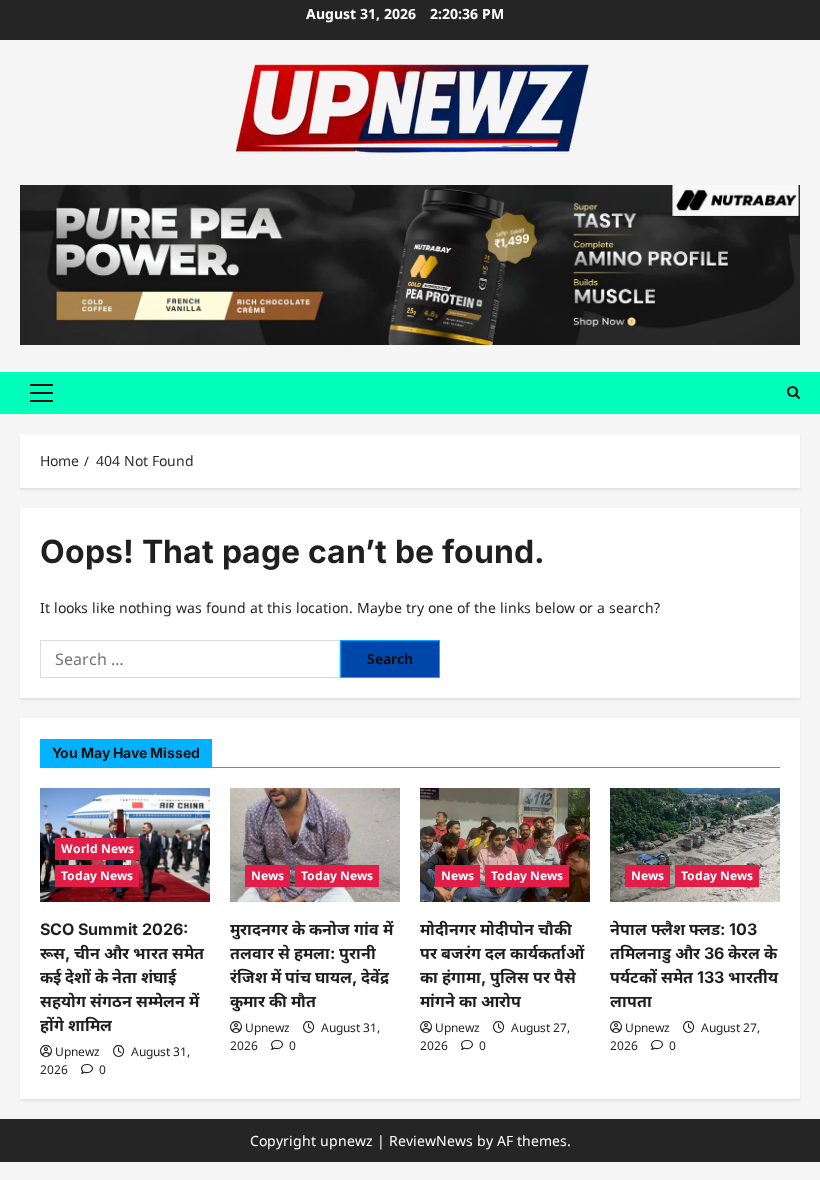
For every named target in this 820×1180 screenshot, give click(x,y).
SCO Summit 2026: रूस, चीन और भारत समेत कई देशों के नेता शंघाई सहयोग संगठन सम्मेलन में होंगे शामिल (122, 977)
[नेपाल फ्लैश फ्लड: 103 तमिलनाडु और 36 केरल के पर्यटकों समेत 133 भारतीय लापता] (695, 844)
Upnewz (77, 1051)
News (267, 875)
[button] (41, 393)
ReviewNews (431, 1140)
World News (97, 848)
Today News (97, 875)
